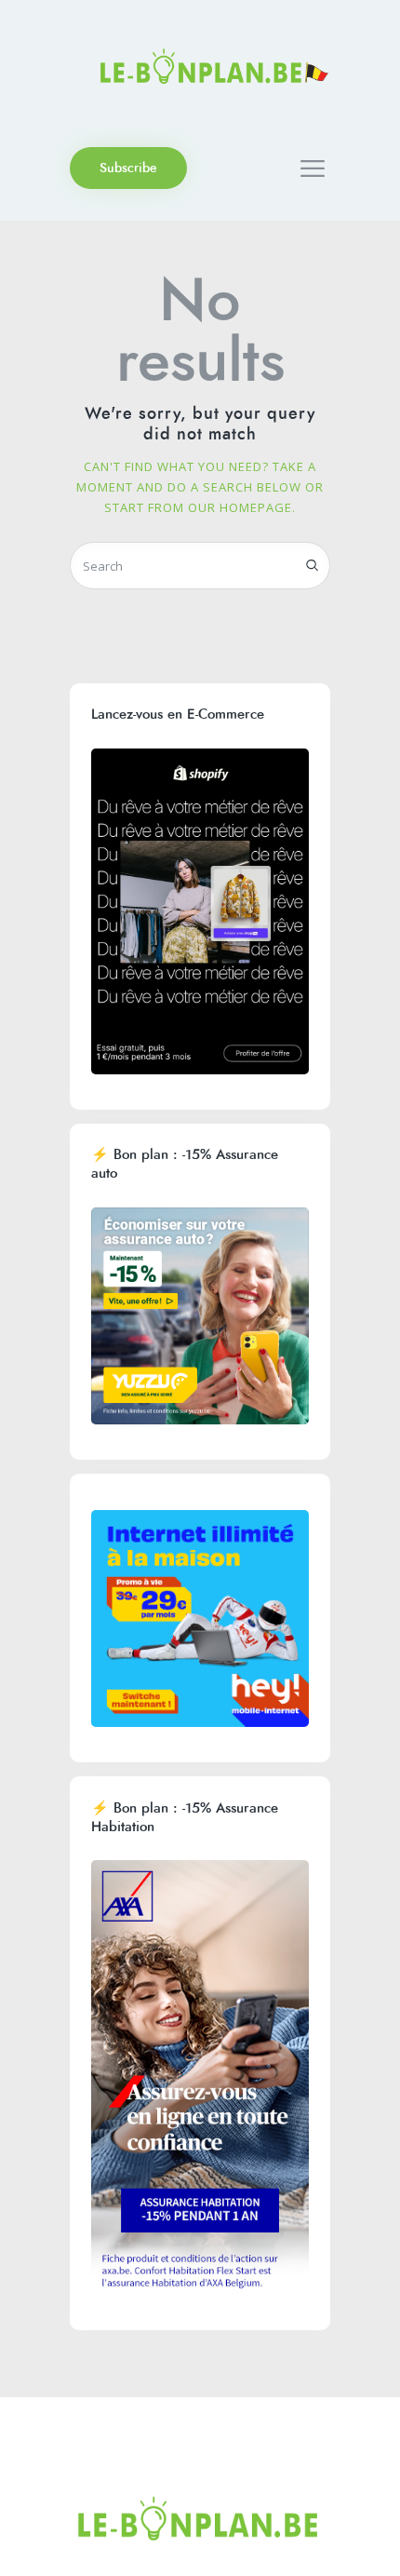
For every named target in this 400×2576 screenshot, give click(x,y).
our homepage (240, 507)
